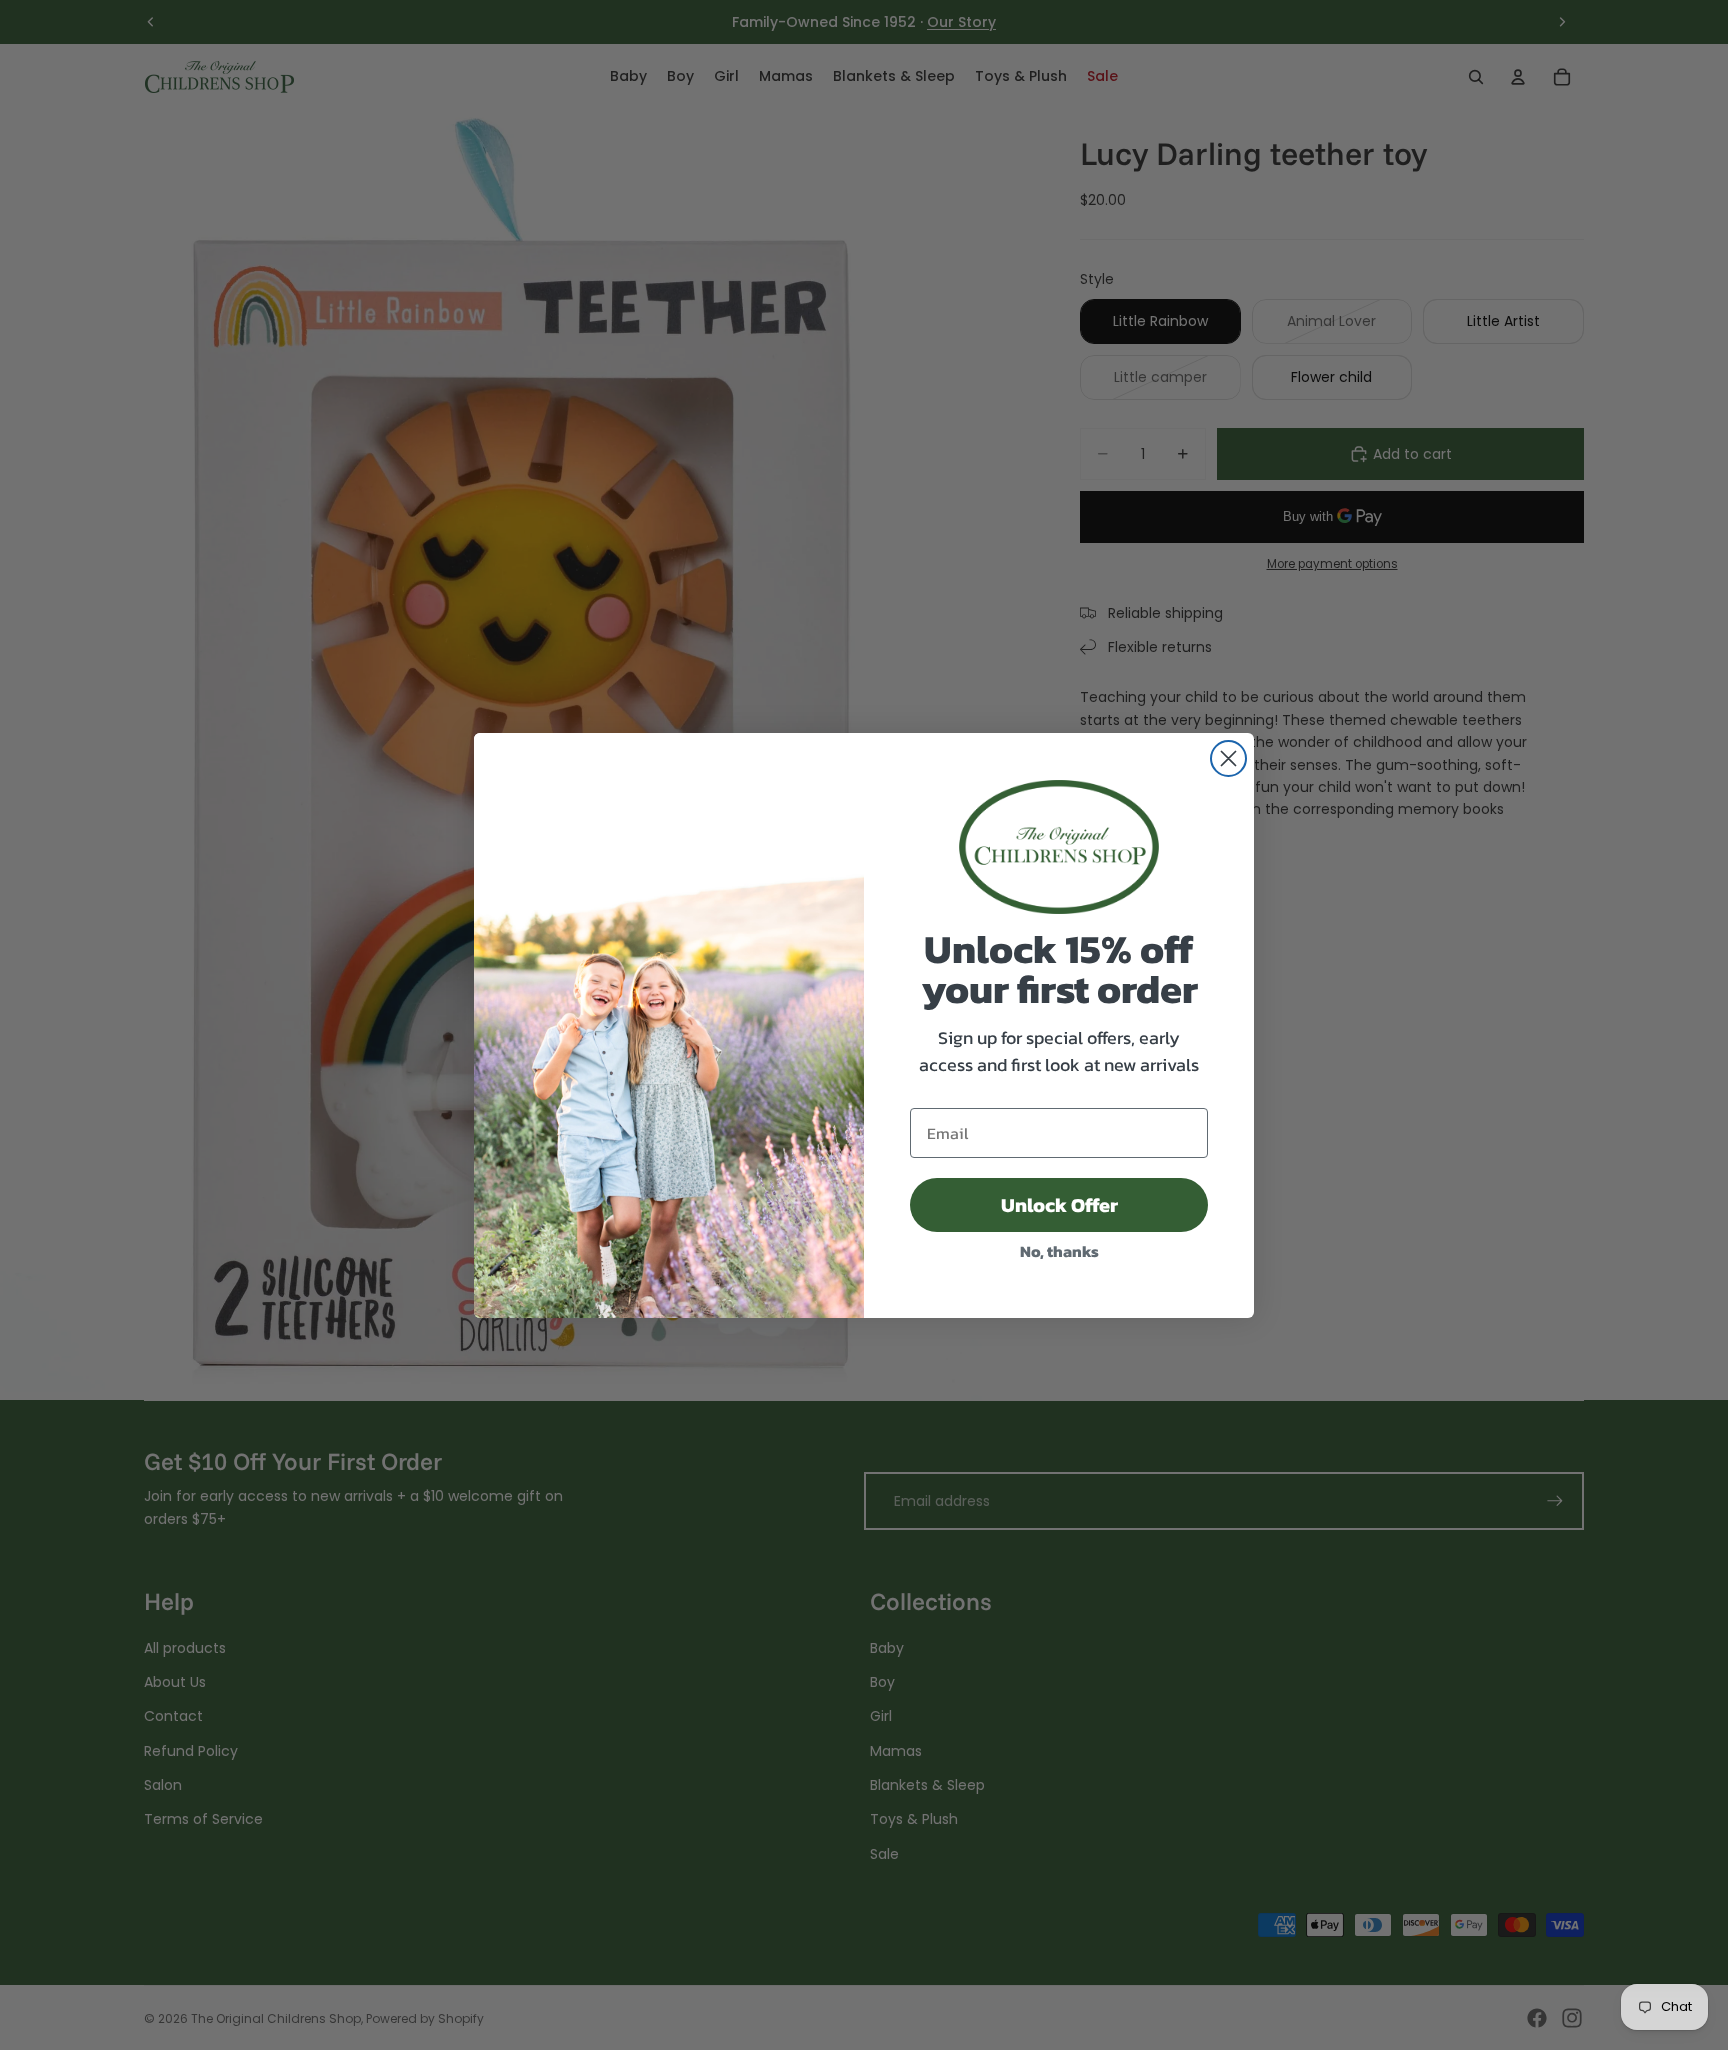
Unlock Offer (1059, 1205)
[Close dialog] (1228, 758)
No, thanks (1059, 1251)
